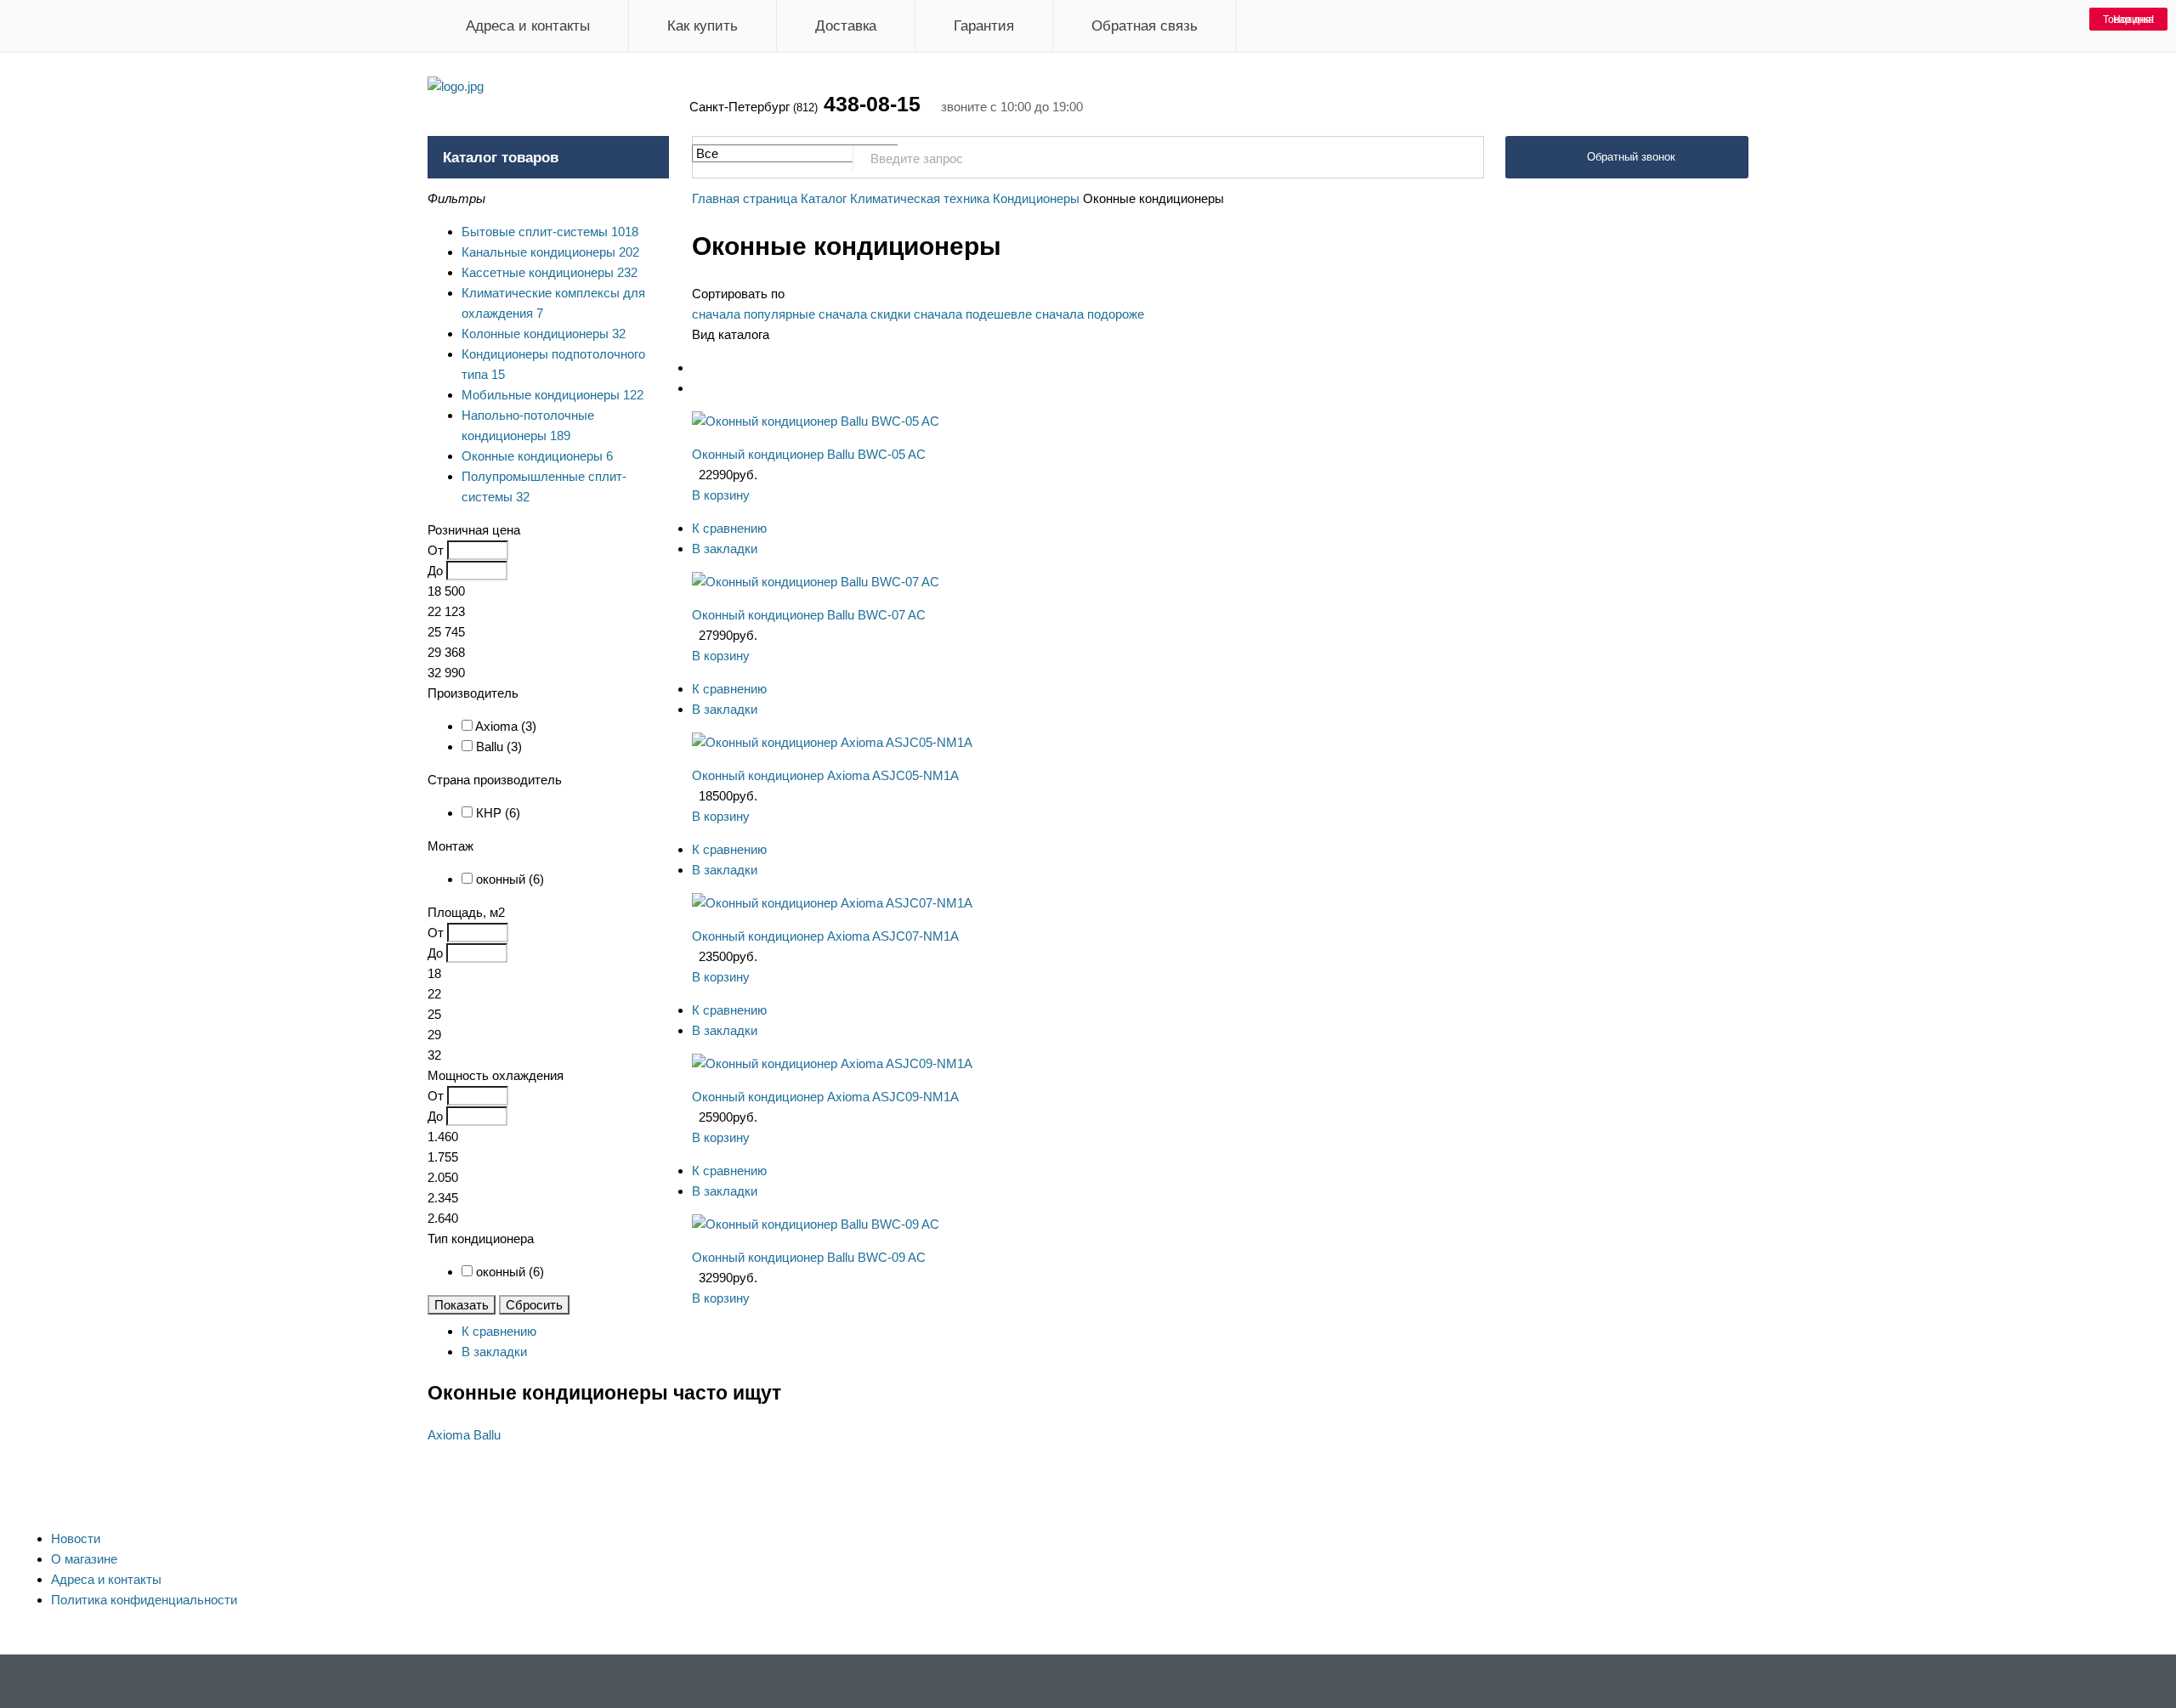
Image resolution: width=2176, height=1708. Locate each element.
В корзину (721, 495)
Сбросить (534, 1305)
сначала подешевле (973, 314)
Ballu (487, 1435)
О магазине (84, 1559)
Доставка (846, 26)
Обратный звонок (1631, 157)
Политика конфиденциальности (144, 1600)
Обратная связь (1145, 26)
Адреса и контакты (528, 26)
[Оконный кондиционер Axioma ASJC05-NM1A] (832, 742)
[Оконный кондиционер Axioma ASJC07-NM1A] (832, 903)
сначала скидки (864, 314)
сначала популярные (754, 314)
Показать (462, 1305)
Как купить (703, 26)
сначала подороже (1090, 314)
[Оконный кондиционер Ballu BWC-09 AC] (816, 1224)
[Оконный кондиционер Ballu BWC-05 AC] (816, 421)
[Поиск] (1462, 158)
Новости (76, 1538)
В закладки (725, 549)
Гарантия (984, 26)
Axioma (449, 1435)
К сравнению (729, 528)
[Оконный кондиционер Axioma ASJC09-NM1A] (832, 1063)
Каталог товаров (501, 158)
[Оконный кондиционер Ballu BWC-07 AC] (816, 582)
